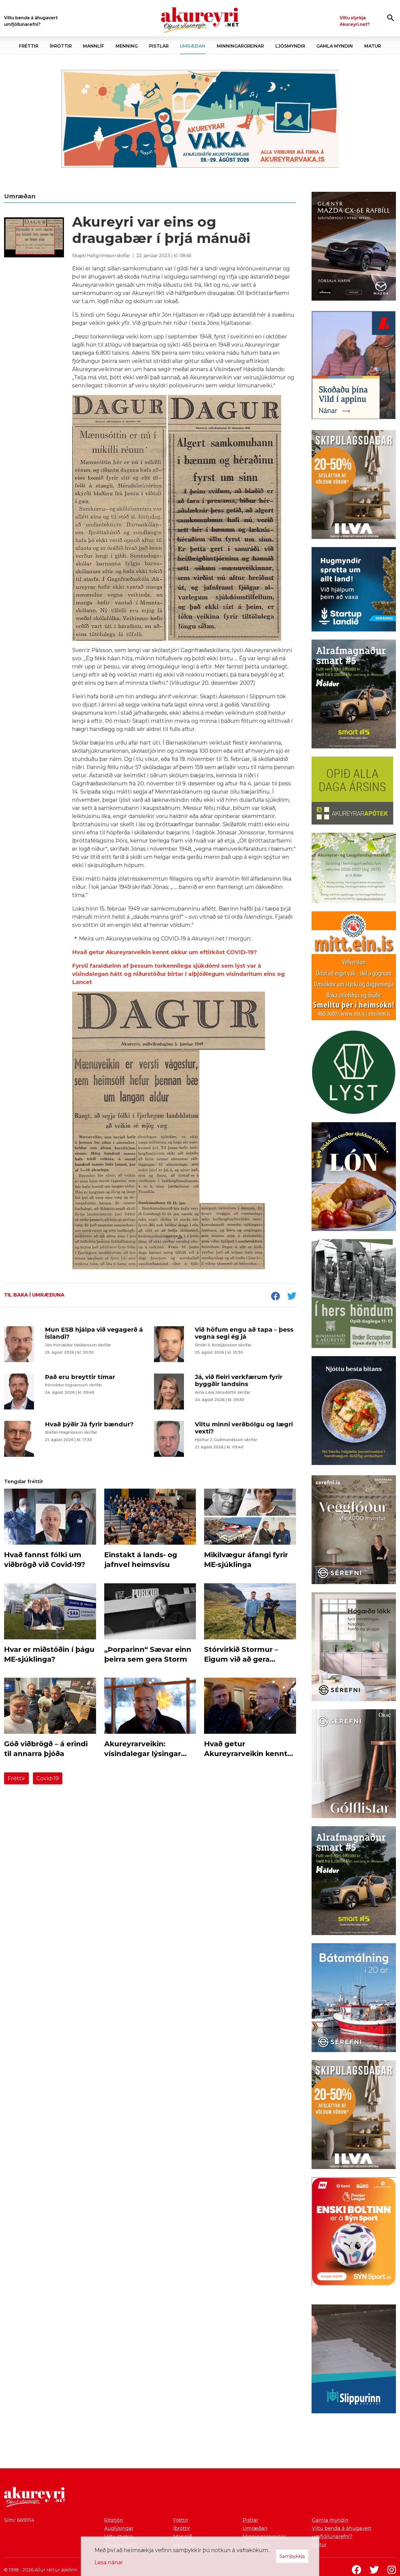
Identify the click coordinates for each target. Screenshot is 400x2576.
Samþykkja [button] (292, 2556)
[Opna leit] (391, 18)
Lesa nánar (109, 2562)
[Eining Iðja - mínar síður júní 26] (354, 967)
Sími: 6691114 (19, 2520)
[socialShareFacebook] (275, 1297)
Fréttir (16, 1778)
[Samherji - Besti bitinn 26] (354, 1412)
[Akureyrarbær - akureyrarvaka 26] (200, 119)
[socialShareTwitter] (292, 1297)
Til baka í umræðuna (34, 1295)
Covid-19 (48, 1778)
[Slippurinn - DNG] (354, 2360)
